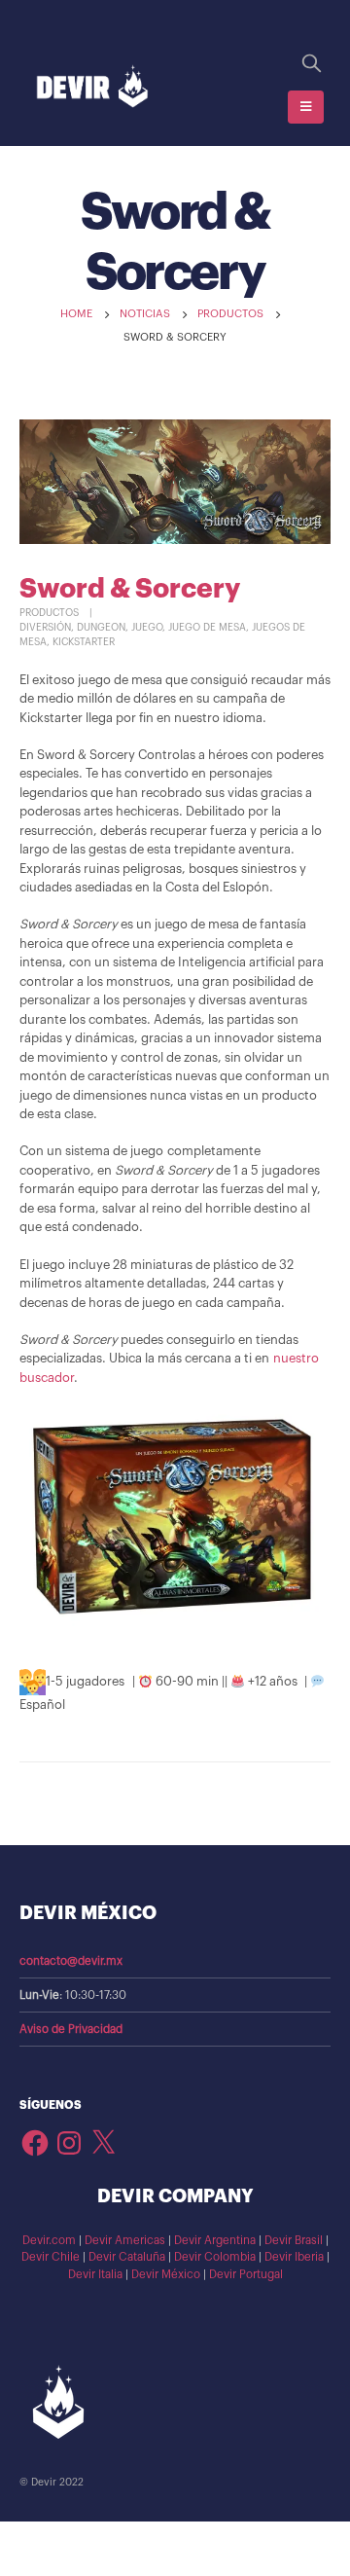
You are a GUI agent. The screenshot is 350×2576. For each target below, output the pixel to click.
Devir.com (49, 2240)
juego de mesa (207, 628)
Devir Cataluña (127, 2257)
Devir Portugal (246, 2274)
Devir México (166, 2274)
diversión (45, 628)
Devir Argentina (215, 2240)
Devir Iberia (294, 2257)
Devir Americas (125, 2240)
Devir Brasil (294, 2240)
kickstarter (84, 642)
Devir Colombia (215, 2257)
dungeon (101, 628)
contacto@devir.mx (71, 1961)
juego (147, 628)
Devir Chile (51, 2257)
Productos (49, 613)
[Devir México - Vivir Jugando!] (92, 87)
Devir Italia (95, 2274)
